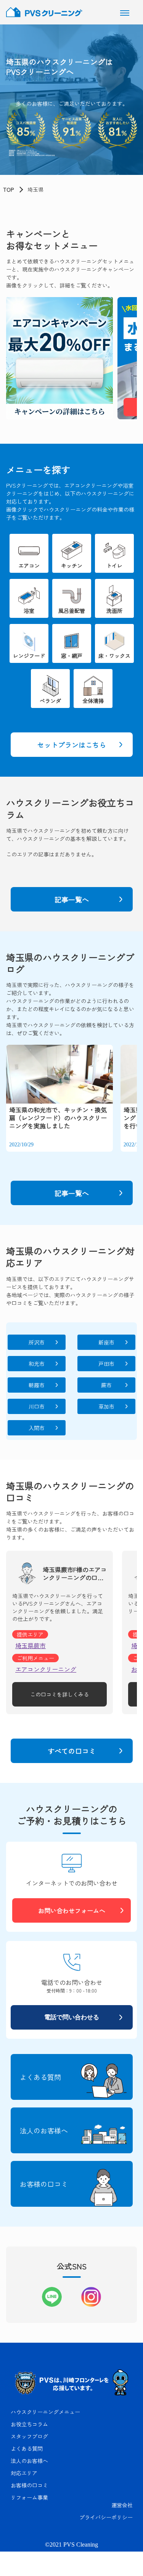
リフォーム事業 (29, 2497)
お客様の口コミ (29, 2485)
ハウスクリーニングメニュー (45, 2412)
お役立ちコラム (29, 2424)
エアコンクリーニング (46, 1669)
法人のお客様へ (29, 2461)
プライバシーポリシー (106, 2517)
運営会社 (122, 2505)
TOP (8, 189)
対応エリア (24, 2473)
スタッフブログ (29, 2436)
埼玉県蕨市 (31, 1645)
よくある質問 (27, 2448)
